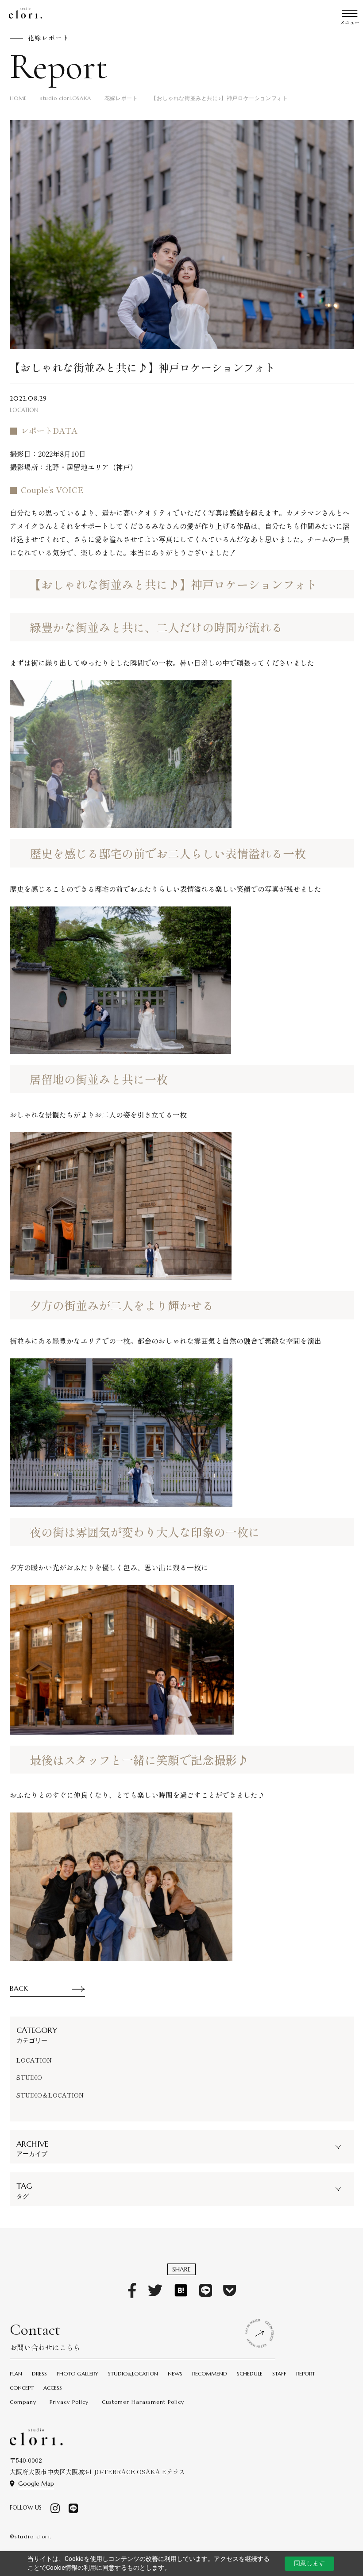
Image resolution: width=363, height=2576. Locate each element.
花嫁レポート (121, 98)
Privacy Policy (69, 2402)
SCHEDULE (250, 2374)
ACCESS (53, 2388)
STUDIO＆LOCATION (50, 2095)
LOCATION (34, 2060)
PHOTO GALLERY (77, 2374)
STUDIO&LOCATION (133, 2374)
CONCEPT (22, 2388)
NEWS (175, 2374)
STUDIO (29, 2077)
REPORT (306, 2374)
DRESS (39, 2374)
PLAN (16, 2374)
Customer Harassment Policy (143, 2402)
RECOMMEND (210, 2374)
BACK (19, 1988)
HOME (18, 98)
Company (23, 2402)
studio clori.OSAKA (66, 98)
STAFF (279, 2374)
